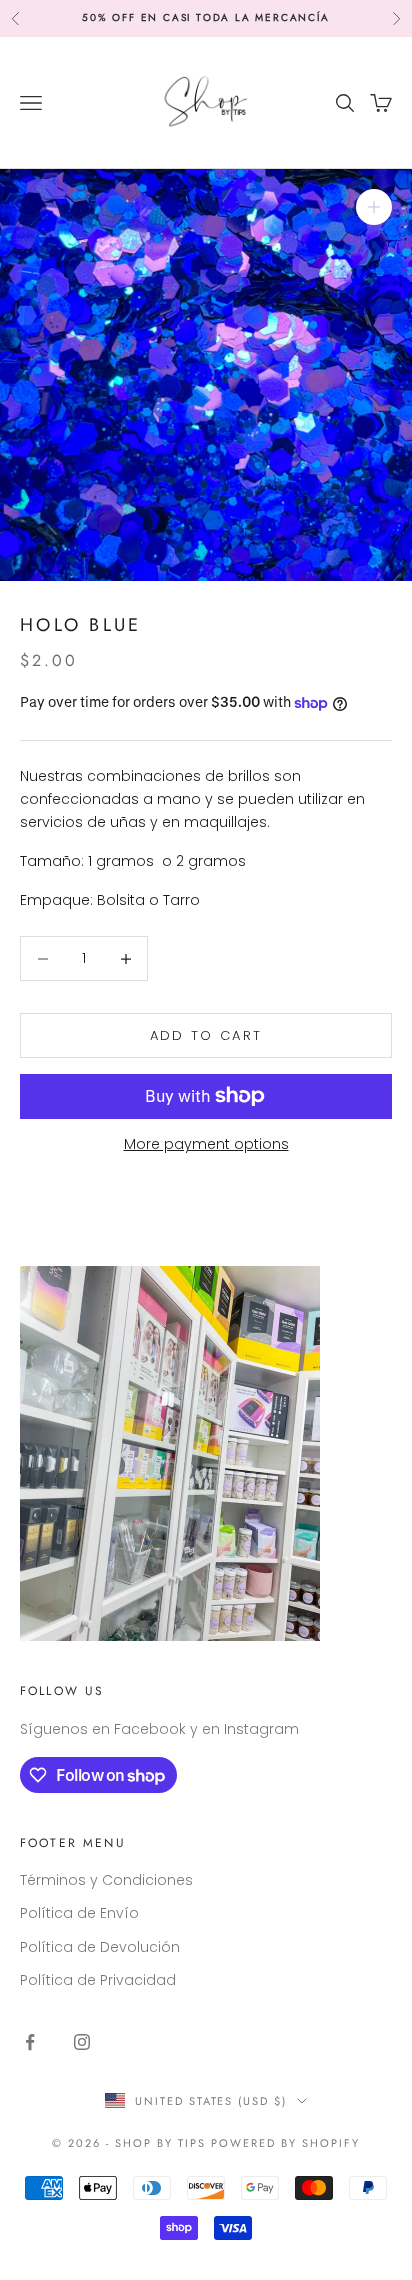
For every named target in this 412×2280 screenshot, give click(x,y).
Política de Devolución (100, 1947)
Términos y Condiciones (106, 1880)
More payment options (206, 1144)
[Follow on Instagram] (82, 2042)
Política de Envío (79, 1913)
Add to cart (206, 1035)
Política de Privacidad (98, 1980)
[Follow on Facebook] (30, 2042)
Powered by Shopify (285, 2143)
